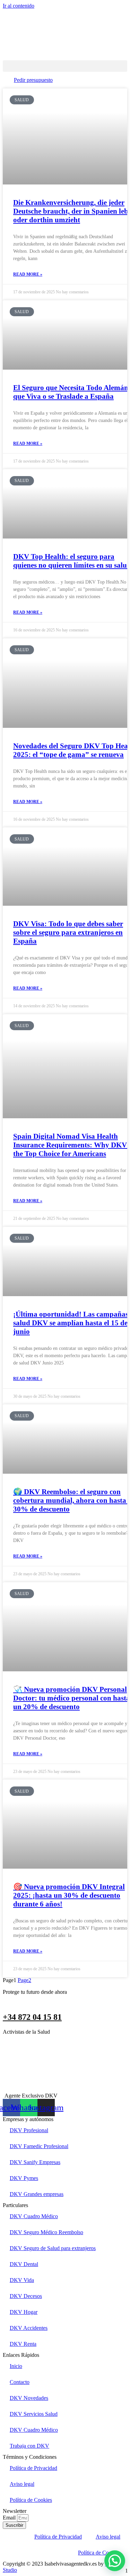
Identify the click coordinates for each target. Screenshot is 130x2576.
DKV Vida (22, 2280)
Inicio (16, 2366)
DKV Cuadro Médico (34, 2216)
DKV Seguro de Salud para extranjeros (53, 2248)
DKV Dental (24, 2264)
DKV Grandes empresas (37, 2194)
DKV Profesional (29, 2130)
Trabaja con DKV (29, 2446)
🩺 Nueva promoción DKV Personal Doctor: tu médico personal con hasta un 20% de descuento (72, 1698)
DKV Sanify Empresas (35, 2162)
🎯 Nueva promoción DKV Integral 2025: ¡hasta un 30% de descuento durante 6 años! (69, 1895)
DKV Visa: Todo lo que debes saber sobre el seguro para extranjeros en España (68, 932)
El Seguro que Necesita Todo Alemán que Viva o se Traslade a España (71, 392)
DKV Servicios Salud (34, 2414)
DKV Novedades (29, 2398)
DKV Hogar (24, 2312)
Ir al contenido (19, 6)
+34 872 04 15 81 (32, 2017)
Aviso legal (22, 2484)
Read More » (28, 274)
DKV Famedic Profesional (39, 2146)
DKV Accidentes (29, 2328)
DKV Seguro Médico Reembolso (46, 2232)
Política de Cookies (31, 2500)
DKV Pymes (24, 2178)
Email (10, 2518)
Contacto (20, 2382)
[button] (65, 66)
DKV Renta (23, 2344)
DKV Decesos (26, 2296)
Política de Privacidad (33, 2468)
